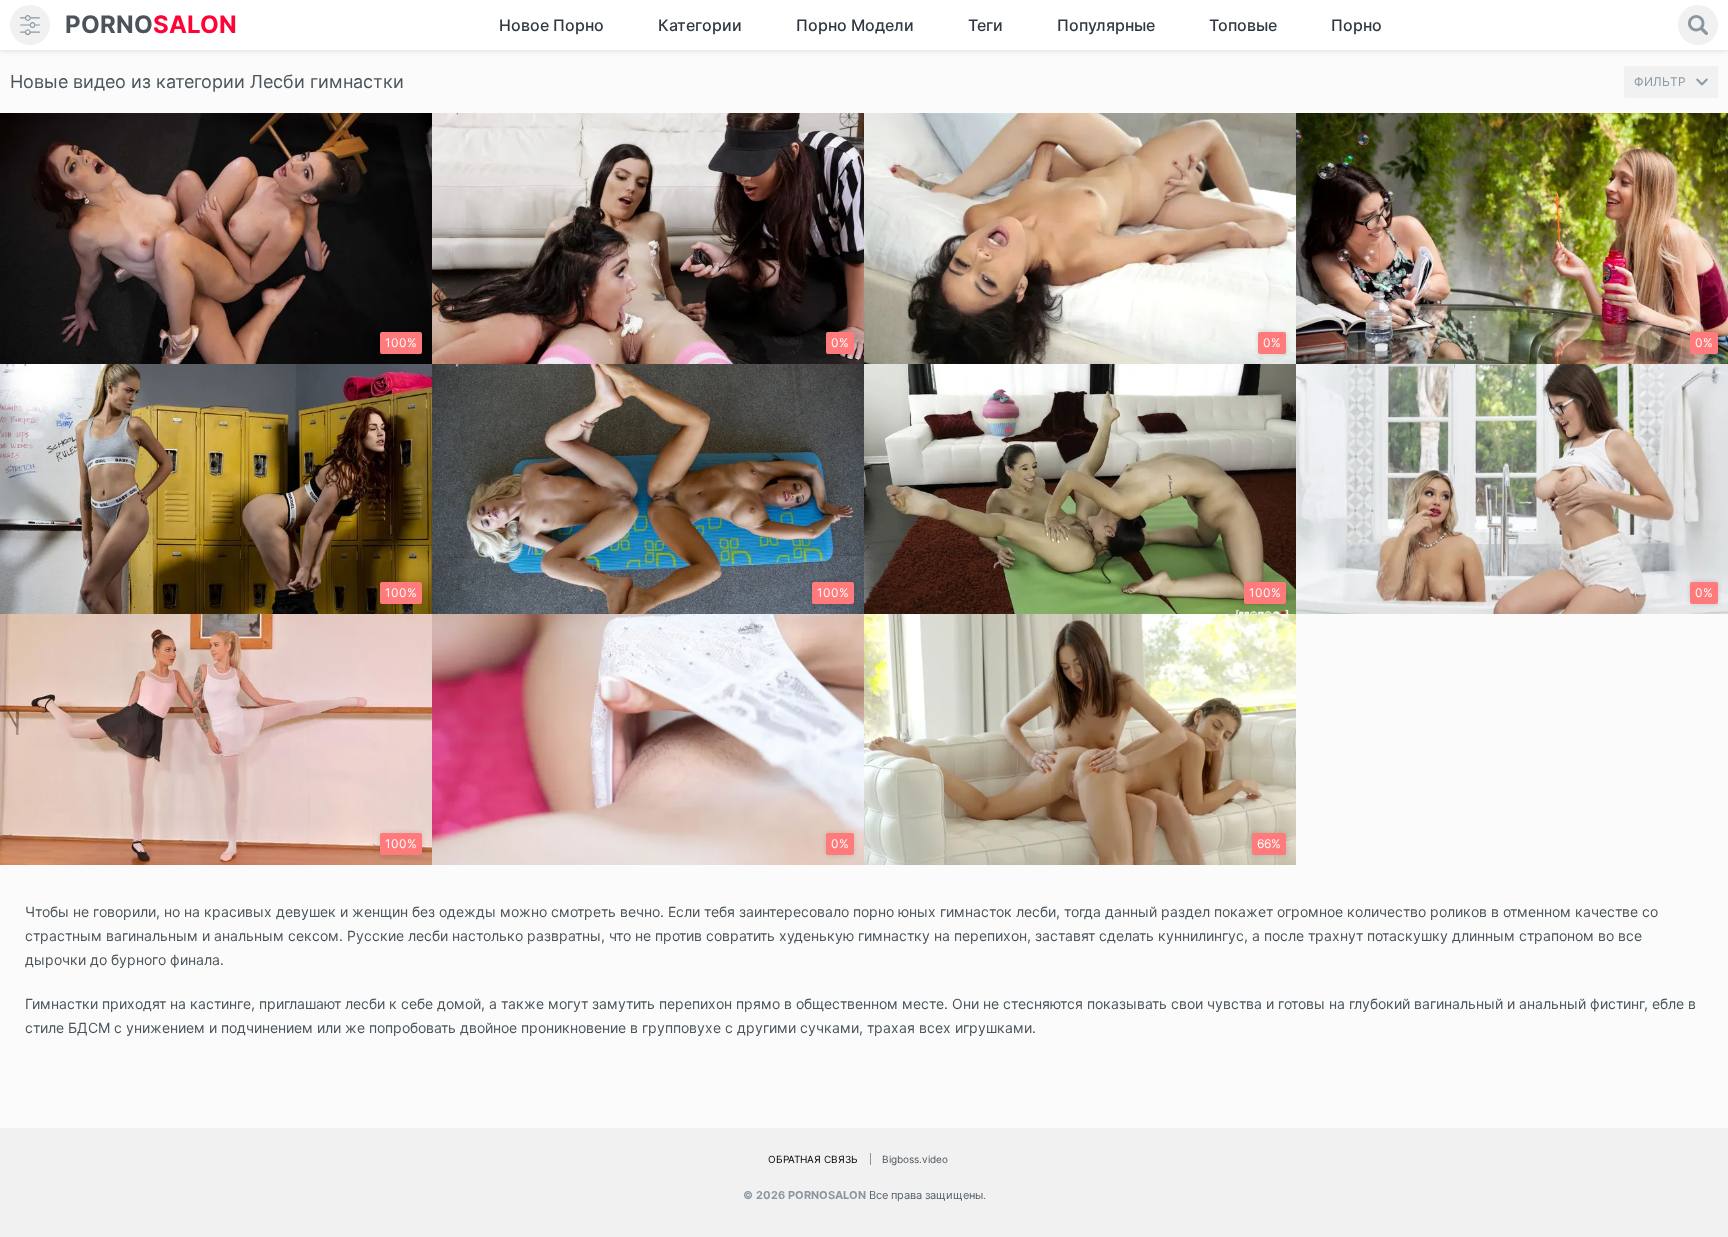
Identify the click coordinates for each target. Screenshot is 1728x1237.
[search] (1698, 25)
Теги (985, 25)
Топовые (1243, 25)
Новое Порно (551, 25)
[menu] (30, 25)
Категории (700, 25)
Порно (1356, 25)
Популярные (1106, 25)
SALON (151, 24)
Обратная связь (813, 1159)
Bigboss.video (915, 1159)
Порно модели (855, 25)
